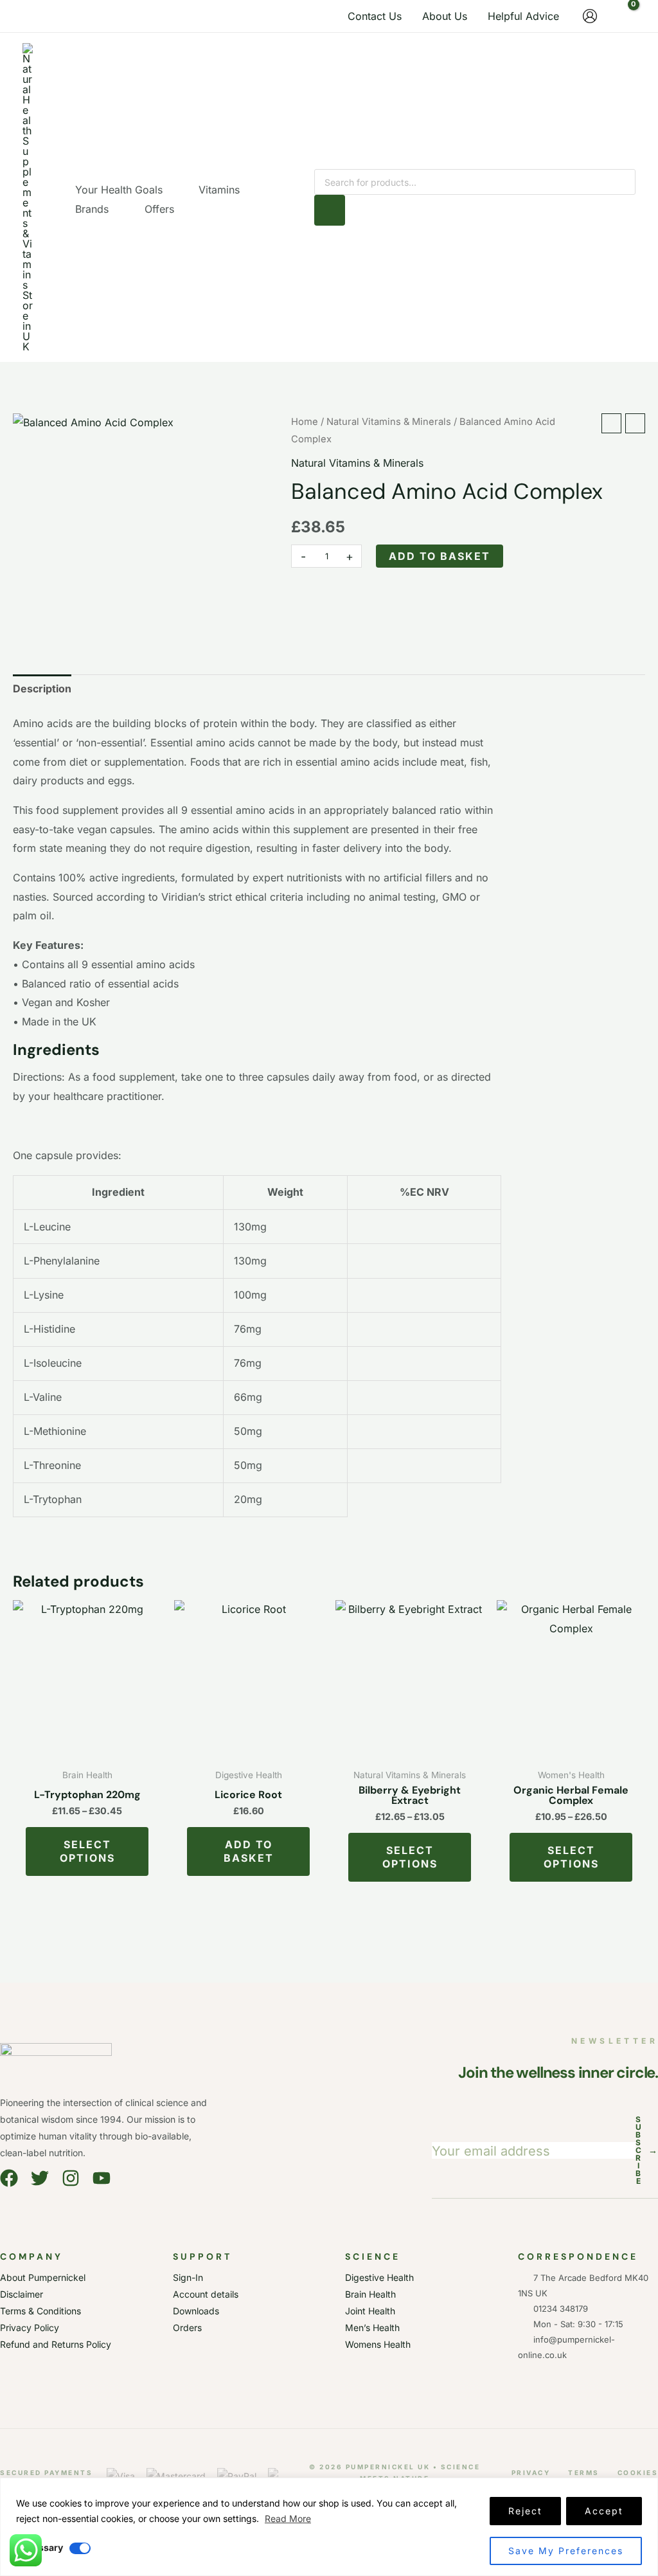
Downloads (196, 2311)
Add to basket (440, 556)
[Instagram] (71, 2178)
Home (305, 422)
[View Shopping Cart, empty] (623, 16)
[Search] (330, 210)
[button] (168, 190)
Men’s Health (372, 2328)
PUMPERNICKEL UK (388, 2467)
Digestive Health (379, 2277)
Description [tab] (42, 689)
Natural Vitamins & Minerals (389, 422)
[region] (329, 2527)
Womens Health (378, 2344)
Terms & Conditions (40, 2311)
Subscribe (647, 2150)
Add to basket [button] (249, 1851)
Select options (87, 1851)
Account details (206, 2294)
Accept (604, 2511)
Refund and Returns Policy (56, 2344)
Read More (288, 2518)
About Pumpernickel (43, 2277)
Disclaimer (22, 2294)
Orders (187, 2328)
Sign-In (188, 2277)
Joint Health (370, 2311)
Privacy (531, 2472)
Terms (584, 2472)
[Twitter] (40, 2178)
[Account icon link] (590, 16)
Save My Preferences (566, 2551)
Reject (525, 2511)
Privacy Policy (30, 2328)
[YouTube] (102, 2178)
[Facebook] (9, 2178)
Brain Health (370, 2294)
